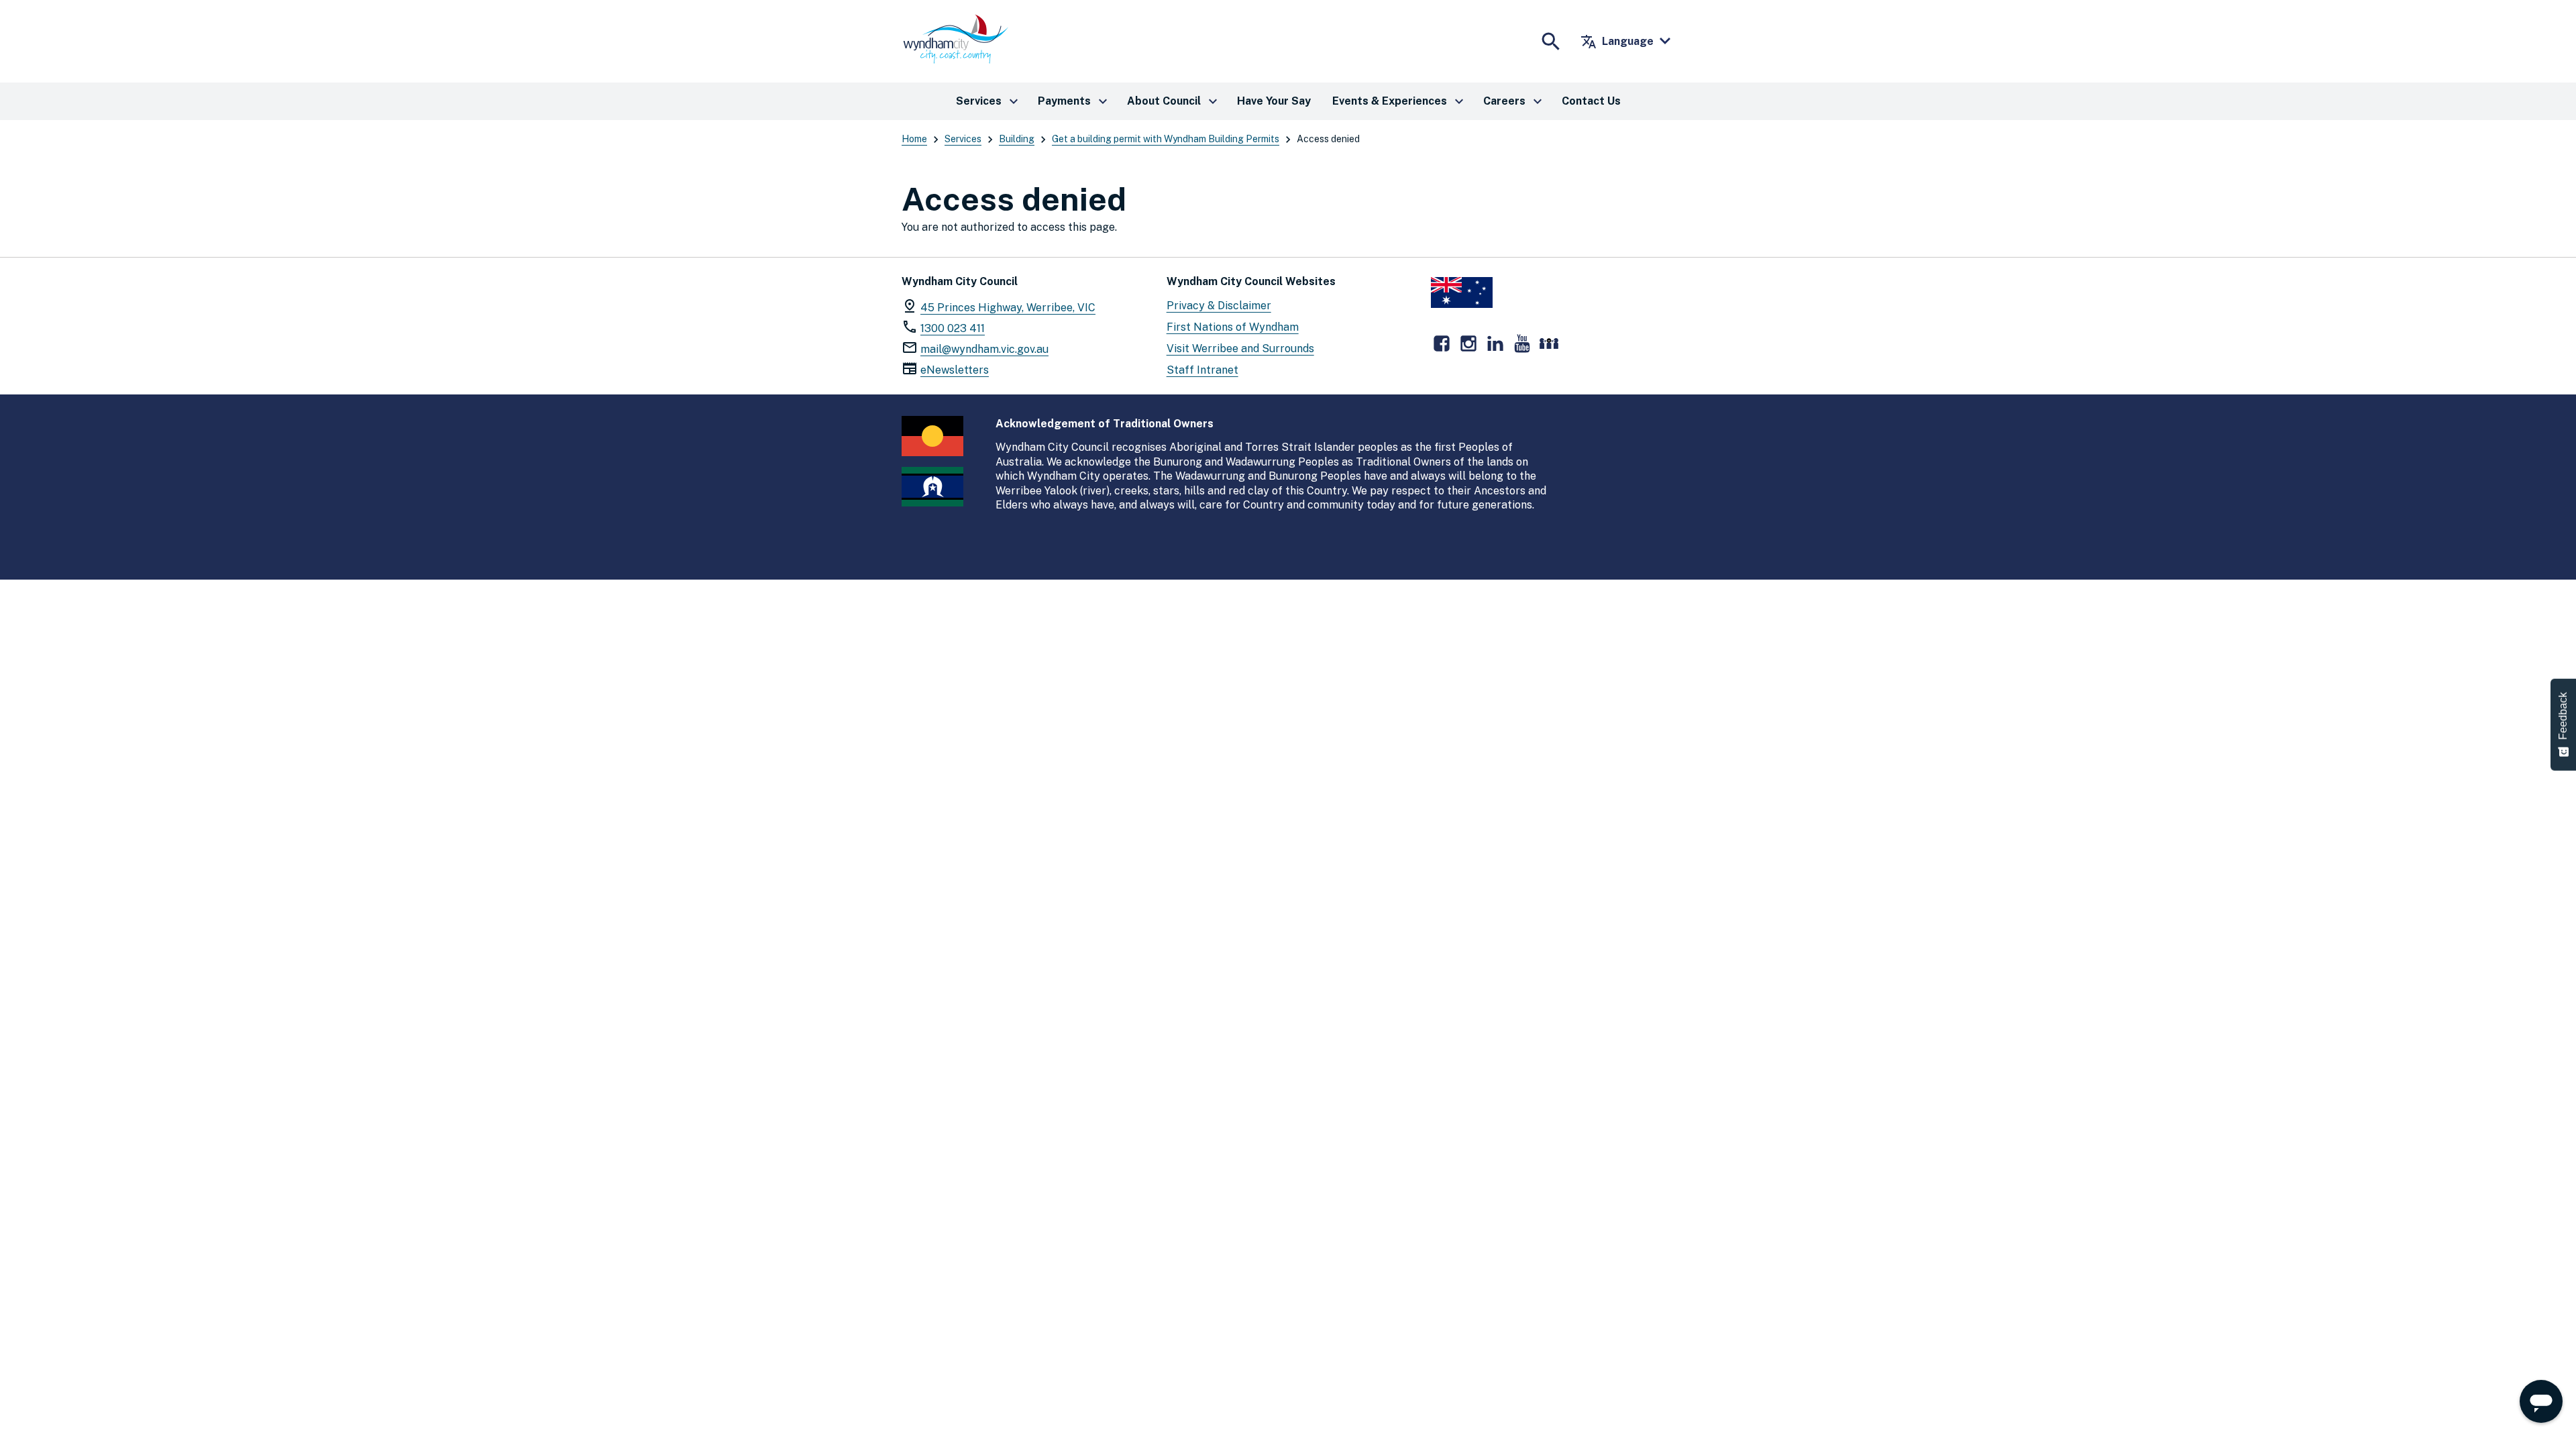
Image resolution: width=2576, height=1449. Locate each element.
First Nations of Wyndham (1233, 327)
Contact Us (1591, 101)
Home (914, 139)
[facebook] (1442, 343)
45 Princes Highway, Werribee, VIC (1008, 308)
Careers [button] (1514, 101)
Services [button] (989, 101)
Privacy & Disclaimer (1219, 306)
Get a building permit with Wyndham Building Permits (1166, 139)
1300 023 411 (953, 328)
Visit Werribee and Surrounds (1240, 348)
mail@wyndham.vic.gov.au (984, 349)
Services (963, 139)
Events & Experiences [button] (1400, 101)
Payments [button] (1074, 101)
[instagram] (1468, 343)
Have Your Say (1274, 101)
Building (1017, 139)
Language (1617, 42)
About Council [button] (1174, 101)
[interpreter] (1549, 343)
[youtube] (1522, 343)
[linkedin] (1495, 343)
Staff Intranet (1202, 370)
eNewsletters (955, 370)
